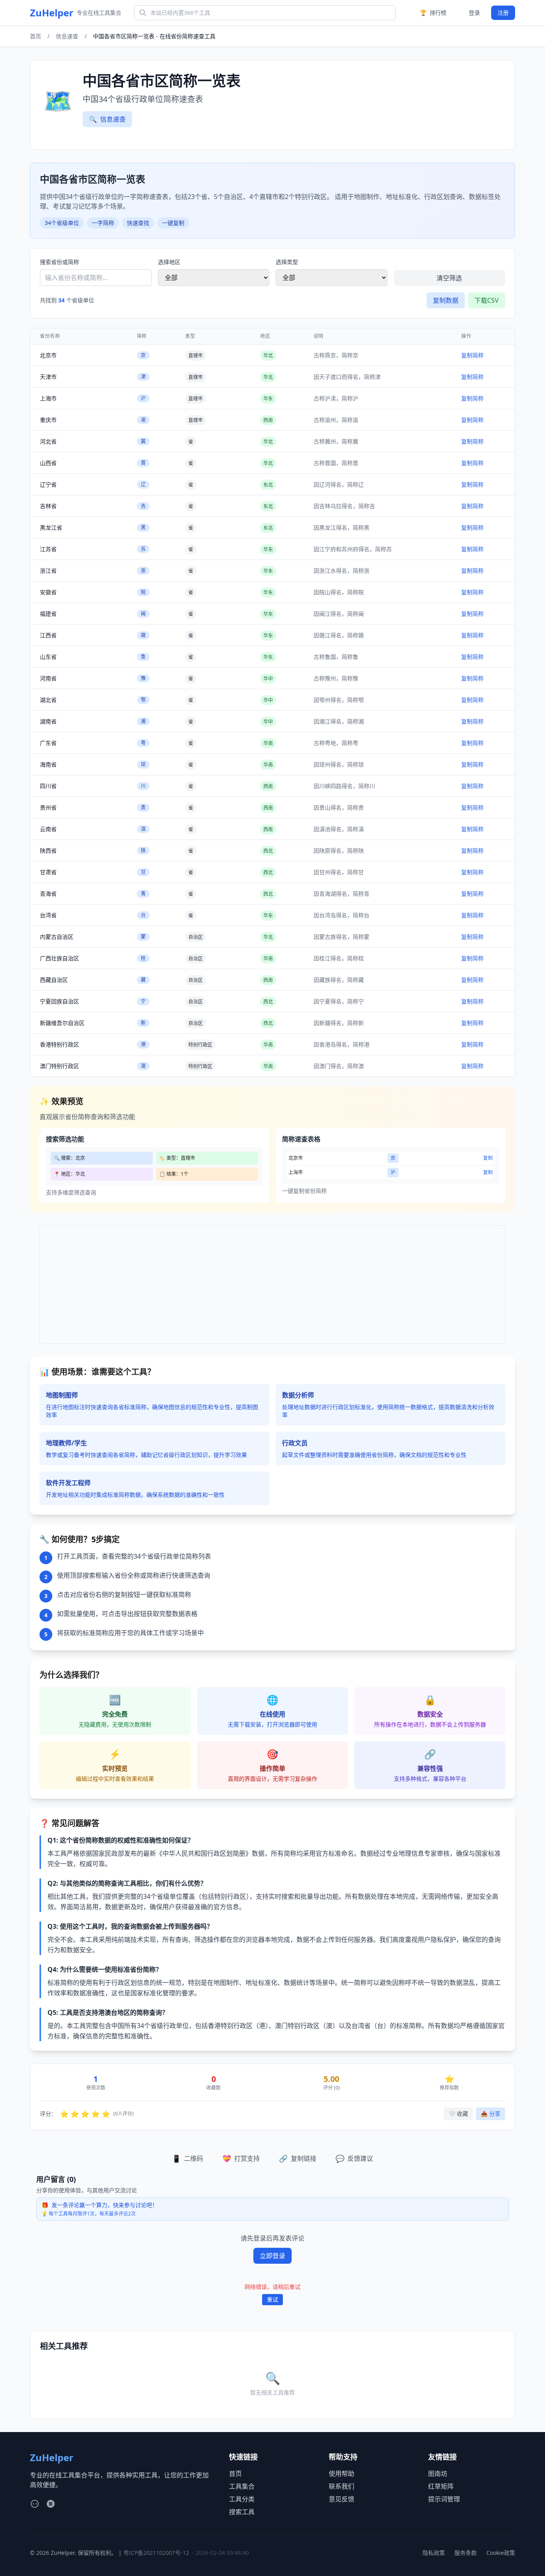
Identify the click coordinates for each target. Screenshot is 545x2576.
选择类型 (287, 262)
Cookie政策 (501, 2553)
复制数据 (446, 300)
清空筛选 (449, 278)
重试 (272, 2299)
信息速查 (67, 36)
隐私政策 (434, 2553)
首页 (36, 36)
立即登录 (272, 2256)
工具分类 (242, 2499)
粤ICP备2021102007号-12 (156, 2553)
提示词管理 (444, 2499)
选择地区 (169, 262)
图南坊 (438, 2474)
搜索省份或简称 (59, 262)
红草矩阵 (441, 2486)
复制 (488, 1158)
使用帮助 (342, 2474)
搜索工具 (242, 2512)
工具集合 (242, 2486)
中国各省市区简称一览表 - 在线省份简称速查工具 (154, 36)
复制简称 (472, 355)
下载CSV (487, 300)
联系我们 (342, 2486)
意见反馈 (342, 2499)
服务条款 (466, 2553)
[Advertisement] (272, 1285)
